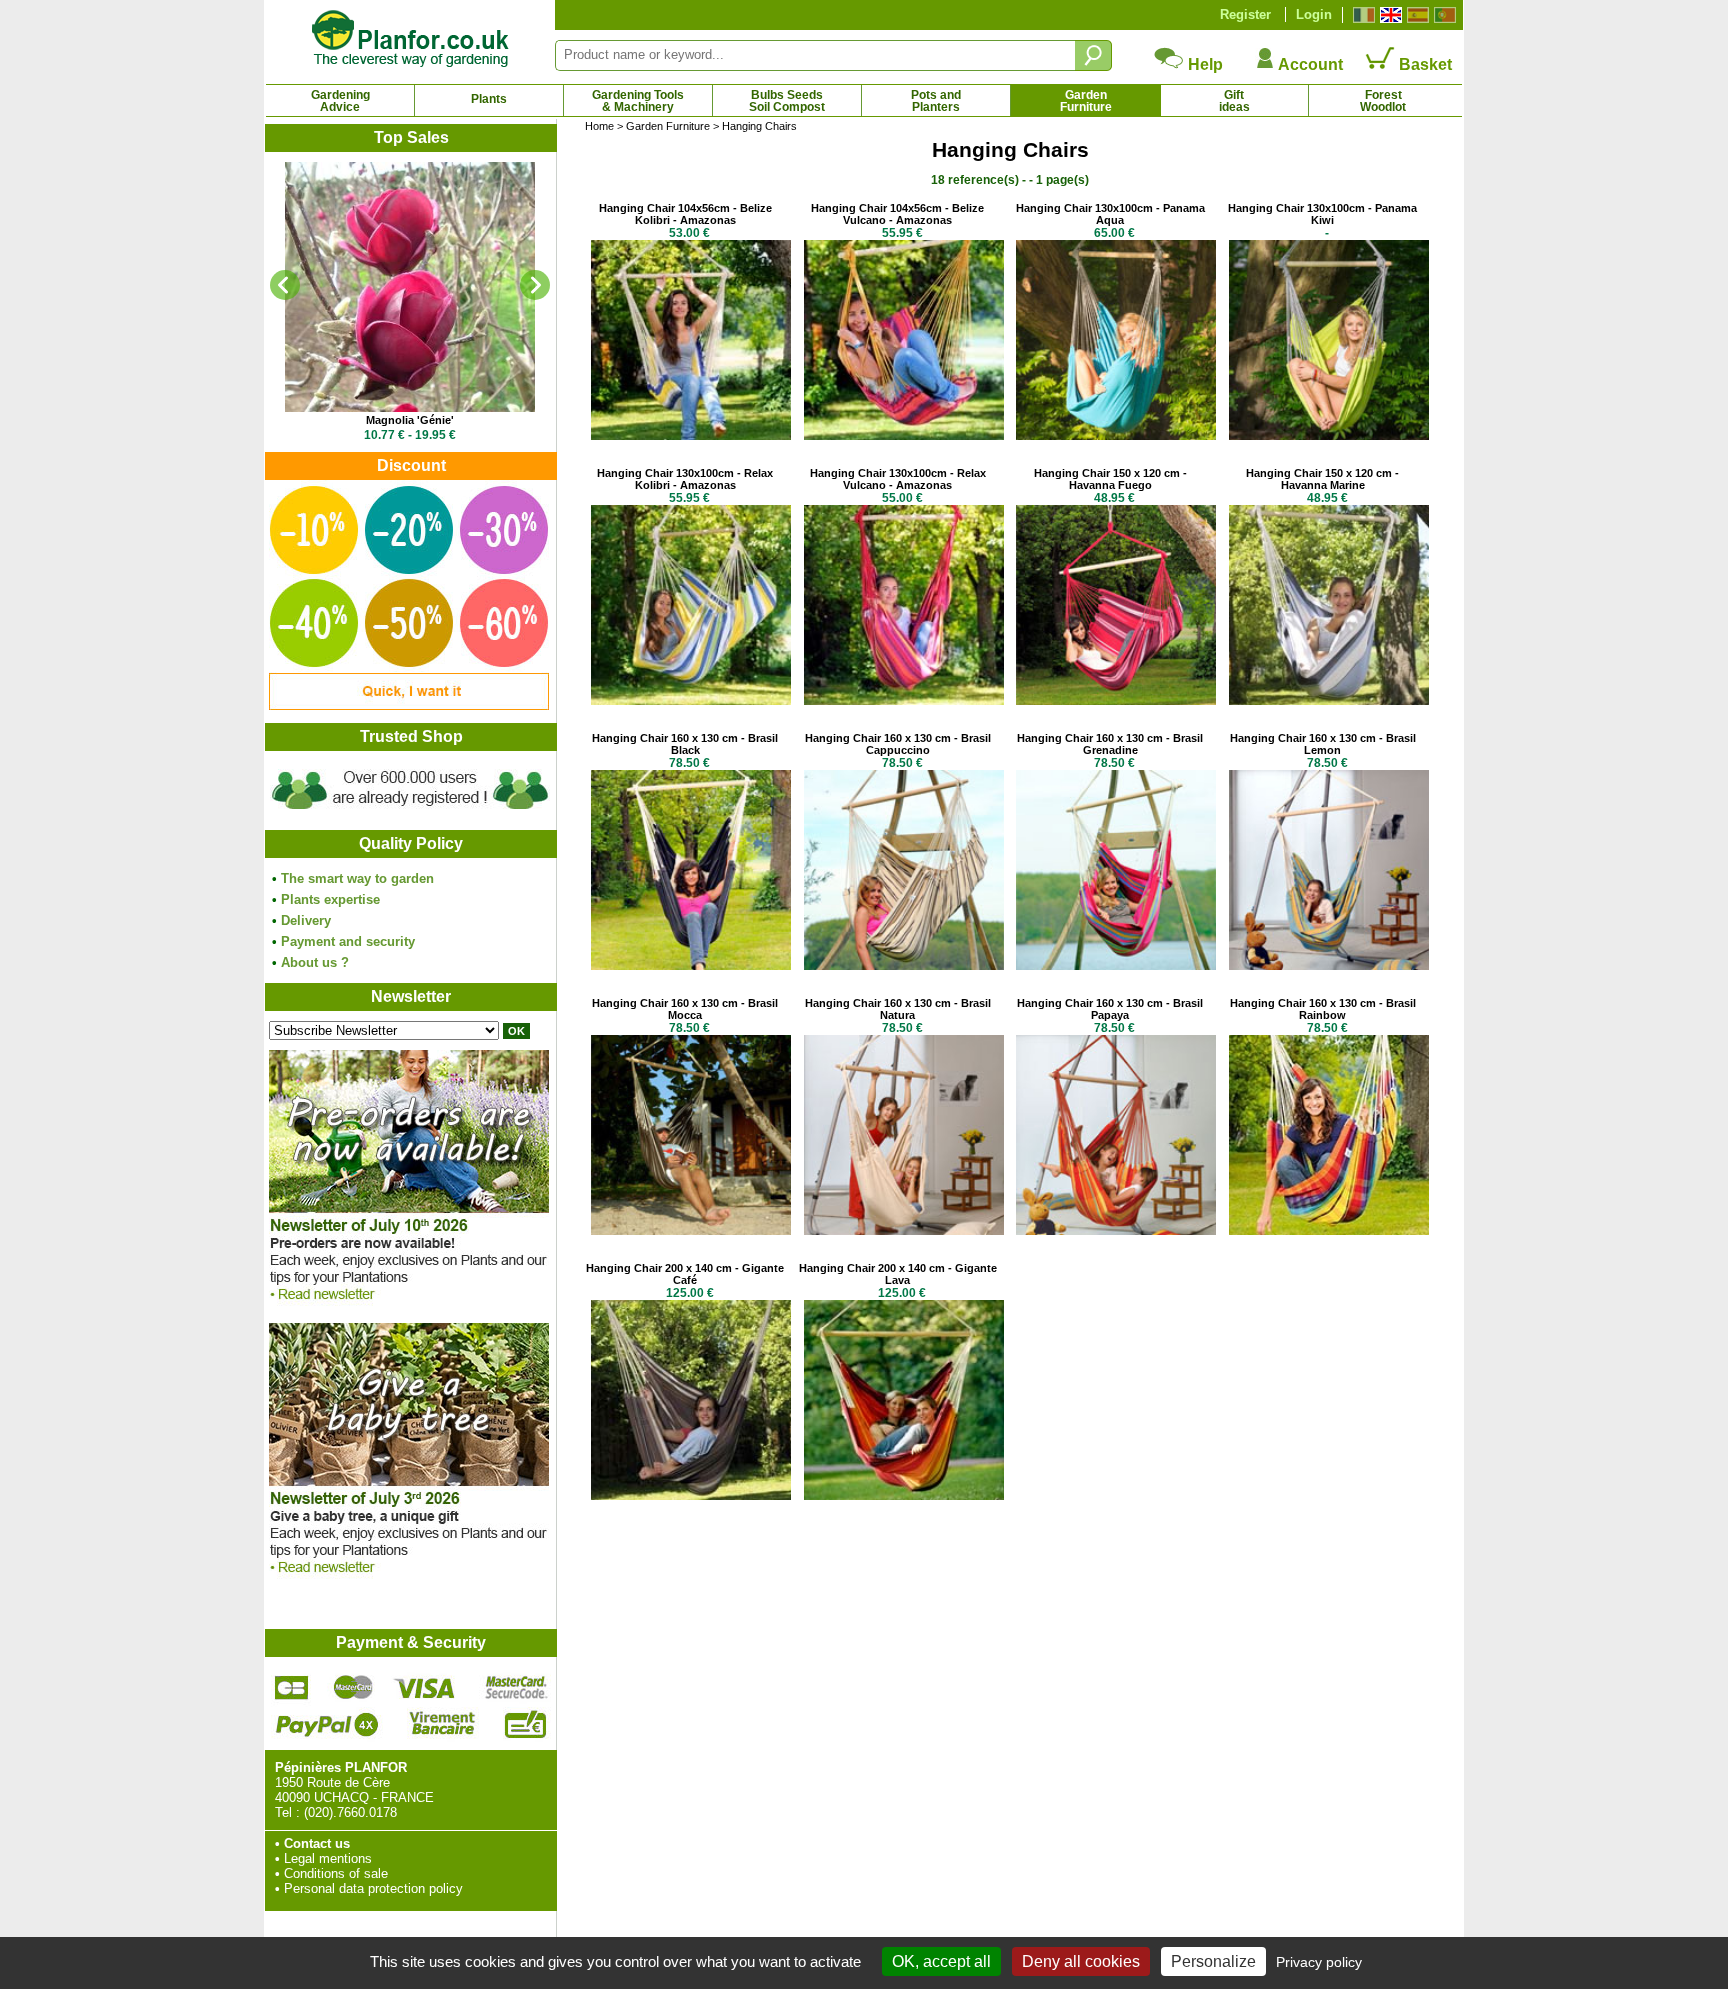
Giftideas (1234, 101)
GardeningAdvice (340, 101)
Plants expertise (330, 899)
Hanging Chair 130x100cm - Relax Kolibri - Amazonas (685, 479)
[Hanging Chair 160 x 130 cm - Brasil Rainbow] (1329, 1230)
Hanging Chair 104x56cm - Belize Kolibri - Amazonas (685, 214)
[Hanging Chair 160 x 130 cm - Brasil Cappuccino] (904, 965)
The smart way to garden (357, 878)
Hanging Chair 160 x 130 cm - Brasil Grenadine (1110, 744)
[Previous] (285, 285)
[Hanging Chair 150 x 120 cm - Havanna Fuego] (1116, 700)
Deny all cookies (1081, 1961)
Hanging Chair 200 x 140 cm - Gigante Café (685, 1274)
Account (1309, 64)
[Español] (1415, 15)
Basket (1423, 64)
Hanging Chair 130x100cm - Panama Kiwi (1322, 214)
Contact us (317, 1843)
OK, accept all (941, 1961)
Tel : (287, 1812)
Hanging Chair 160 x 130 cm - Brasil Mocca (685, 1009)
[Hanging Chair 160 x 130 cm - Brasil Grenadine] (1116, 965)
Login (1314, 14)
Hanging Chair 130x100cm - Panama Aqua (1110, 214)
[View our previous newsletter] (409, 1578)
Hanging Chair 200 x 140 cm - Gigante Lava (898, 1274)
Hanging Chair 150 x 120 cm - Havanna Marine (1322, 479)
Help (1203, 64)
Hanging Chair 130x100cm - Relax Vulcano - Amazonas (898, 479)
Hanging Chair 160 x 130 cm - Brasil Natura (898, 1009)
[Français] (1361, 15)
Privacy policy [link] (1319, 1962)
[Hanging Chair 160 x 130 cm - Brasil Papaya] (1116, 1230)
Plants (489, 99)
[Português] (1442, 15)
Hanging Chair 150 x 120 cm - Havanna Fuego (1110, 479)
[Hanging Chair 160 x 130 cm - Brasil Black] (691, 965)
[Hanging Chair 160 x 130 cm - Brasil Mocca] (691, 1230)
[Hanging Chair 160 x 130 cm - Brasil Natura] (904, 1230)
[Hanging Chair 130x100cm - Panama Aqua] (1116, 435)
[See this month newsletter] (409, 1305)
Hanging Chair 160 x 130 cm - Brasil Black (685, 744)
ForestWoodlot (1383, 101)
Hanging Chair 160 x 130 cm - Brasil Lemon (1323, 744)
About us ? (315, 962)
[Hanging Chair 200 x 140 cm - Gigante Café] (691, 1495)
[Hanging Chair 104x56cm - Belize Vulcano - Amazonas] (904, 435)
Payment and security (348, 941)
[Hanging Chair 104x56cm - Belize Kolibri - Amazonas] (691, 435)
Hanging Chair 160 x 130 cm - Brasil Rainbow (1323, 1009)
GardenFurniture (1086, 101)
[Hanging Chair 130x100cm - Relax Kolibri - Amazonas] (691, 700)
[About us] (410, 812)
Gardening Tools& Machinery (638, 101)
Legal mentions (328, 1858)
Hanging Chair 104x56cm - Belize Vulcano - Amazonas (897, 214)
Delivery (306, 920)
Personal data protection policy (373, 1888)
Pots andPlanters (936, 101)
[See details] (410, 287)
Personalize (1213, 1961)
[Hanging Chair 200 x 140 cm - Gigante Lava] (904, 1495)
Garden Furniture (668, 126)
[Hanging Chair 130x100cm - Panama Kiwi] (1329, 435)
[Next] (535, 285)
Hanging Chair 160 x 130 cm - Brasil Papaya (1110, 1009)
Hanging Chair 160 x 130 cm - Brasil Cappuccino (898, 744)
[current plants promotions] (409, 705)
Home (599, 126)
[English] (1388, 15)
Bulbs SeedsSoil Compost (787, 101)
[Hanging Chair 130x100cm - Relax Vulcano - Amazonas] (904, 700)
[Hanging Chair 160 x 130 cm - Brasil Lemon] (1329, 965)
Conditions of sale (336, 1873)
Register (1245, 14)
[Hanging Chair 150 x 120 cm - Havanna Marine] (1329, 700)
